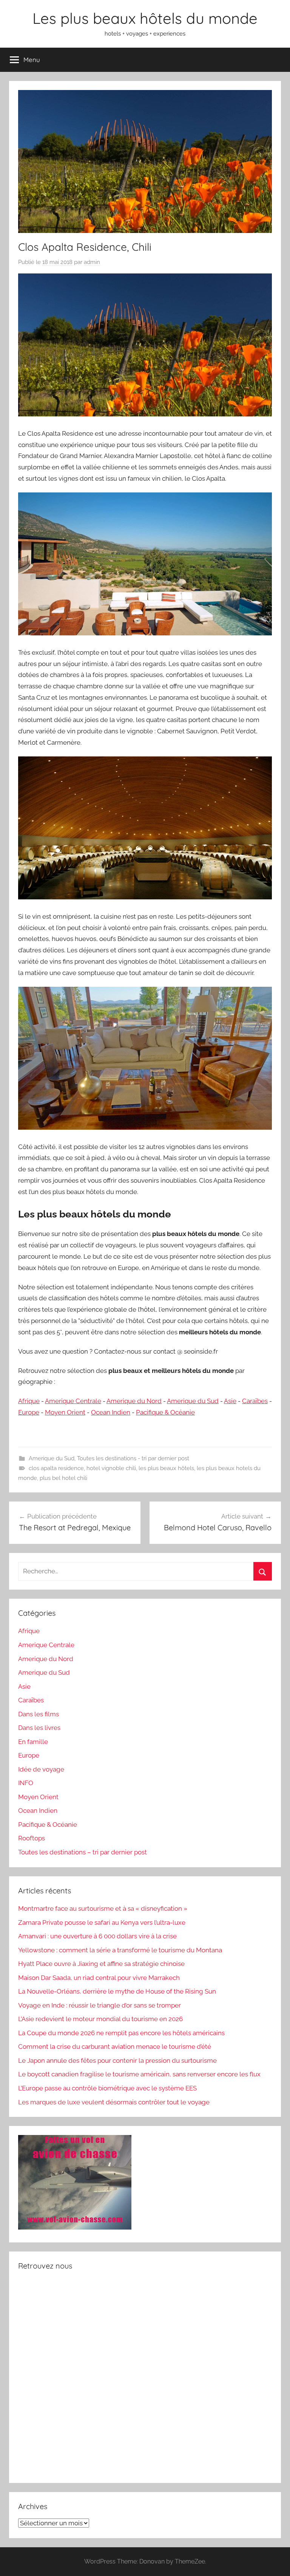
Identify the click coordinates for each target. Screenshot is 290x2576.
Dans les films (39, 1714)
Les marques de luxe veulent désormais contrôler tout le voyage (114, 2102)
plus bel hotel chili (63, 1478)
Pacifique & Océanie (165, 1412)
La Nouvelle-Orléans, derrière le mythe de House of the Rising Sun (117, 1991)
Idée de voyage (41, 1769)
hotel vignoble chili (111, 1468)
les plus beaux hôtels (166, 1468)
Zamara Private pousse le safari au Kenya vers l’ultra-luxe (102, 1922)
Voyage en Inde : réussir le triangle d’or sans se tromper (99, 2005)
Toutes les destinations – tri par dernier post (83, 1852)
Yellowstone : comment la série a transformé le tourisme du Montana (120, 1950)
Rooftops (32, 1838)
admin (92, 262)
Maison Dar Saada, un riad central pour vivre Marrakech (99, 1978)
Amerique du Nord (134, 1401)
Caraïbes (255, 1401)
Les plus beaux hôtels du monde (145, 18)
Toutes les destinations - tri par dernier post (133, 1458)
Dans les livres (39, 1728)
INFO (26, 1783)
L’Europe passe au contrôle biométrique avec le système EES (107, 2088)
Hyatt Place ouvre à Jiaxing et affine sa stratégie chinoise (101, 1964)
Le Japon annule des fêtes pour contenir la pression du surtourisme (117, 2060)
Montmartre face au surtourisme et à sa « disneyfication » (103, 1908)
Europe (29, 1412)
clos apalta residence (56, 1468)
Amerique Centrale (73, 1401)
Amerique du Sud (193, 1401)
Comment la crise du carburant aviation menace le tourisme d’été (115, 2047)
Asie (230, 1401)
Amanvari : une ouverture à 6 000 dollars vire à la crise (97, 1936)
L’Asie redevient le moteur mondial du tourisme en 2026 (100, 2019)
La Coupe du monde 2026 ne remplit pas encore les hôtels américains (121, 2033)
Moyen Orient (65, 1412)
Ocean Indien (111, 1412)
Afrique (29, 1401)
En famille (33, 1742)
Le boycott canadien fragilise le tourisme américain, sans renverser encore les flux (139, 2074)
